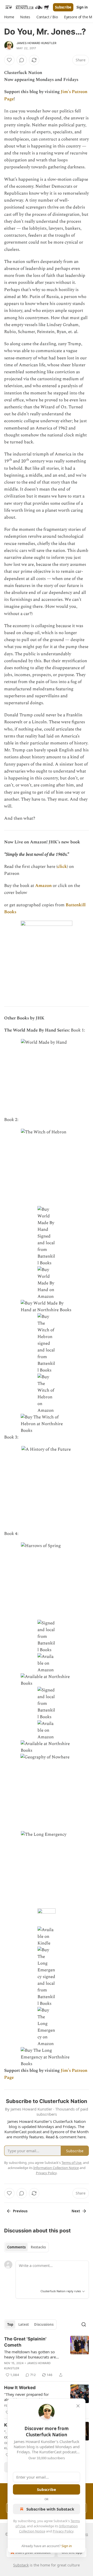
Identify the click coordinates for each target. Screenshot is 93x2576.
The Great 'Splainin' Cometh (25, 2342)
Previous (20, 2211)
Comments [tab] (16, 2247)
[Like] (9, 60)
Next (76, 2211)
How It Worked (20, 2388)
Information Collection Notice (56, 2168)
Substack (21, 2565)
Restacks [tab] (38, 2247)
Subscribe (63, 7)
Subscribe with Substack (50, 2509)
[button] (9, 17)
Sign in (82, 7)
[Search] (84, 2324)
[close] (78, 2406)
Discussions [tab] (44, 2324)
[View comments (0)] (22, 60)
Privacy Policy (63, 2531)
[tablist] (26, 2247)
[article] (47, 2357)
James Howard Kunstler (36, 43)
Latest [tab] (24, 2324)
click (62, 867)
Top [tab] (10, 2324)
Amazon (43, 886)
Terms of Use (71, 2163)
